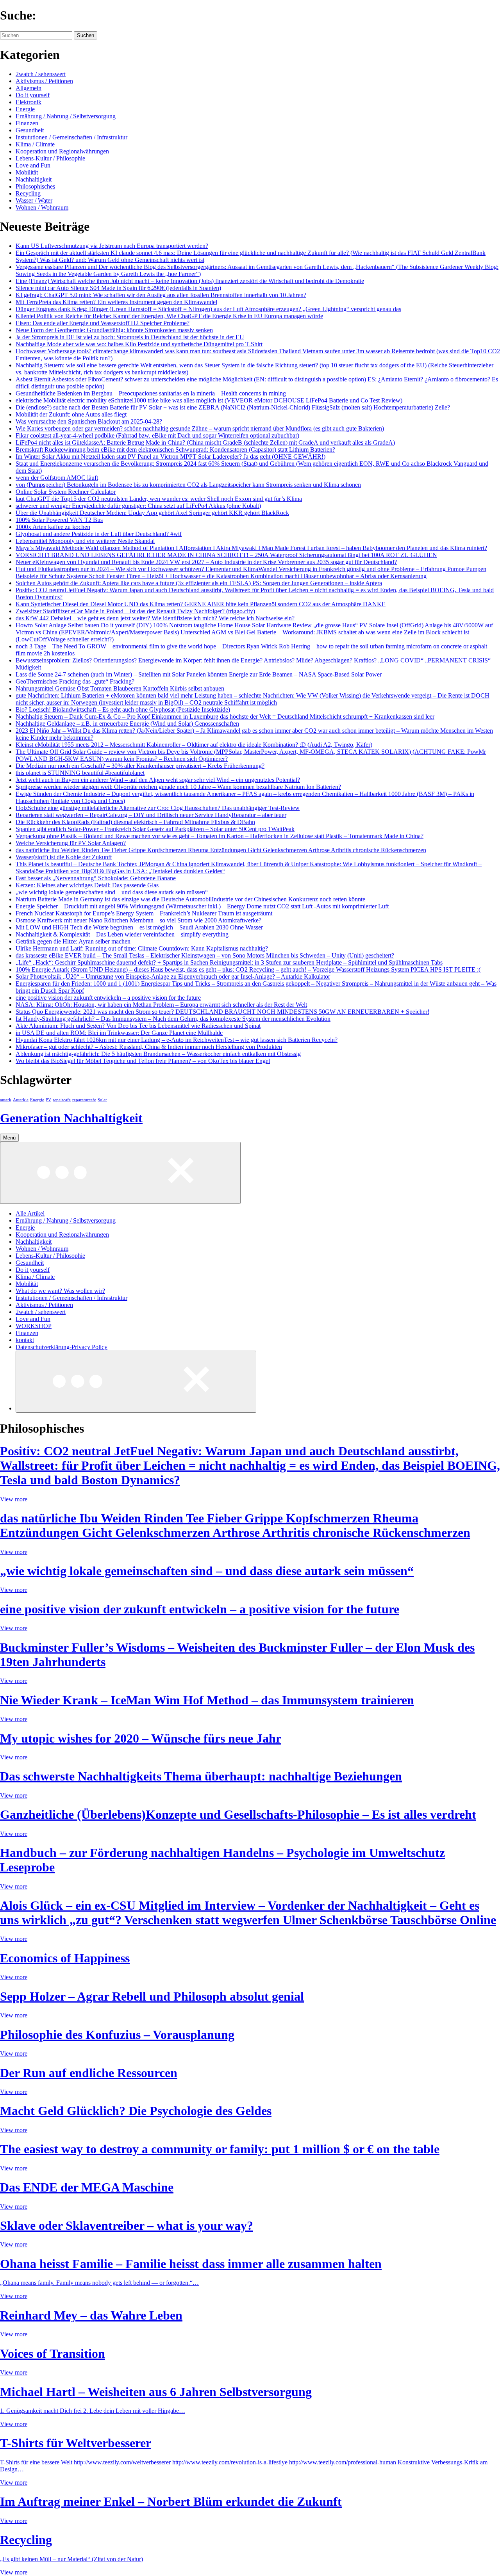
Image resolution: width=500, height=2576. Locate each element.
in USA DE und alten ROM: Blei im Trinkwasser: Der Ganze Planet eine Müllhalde (119, 1033)
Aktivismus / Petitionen (44, 81)
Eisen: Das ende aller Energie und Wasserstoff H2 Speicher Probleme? (103, 323)
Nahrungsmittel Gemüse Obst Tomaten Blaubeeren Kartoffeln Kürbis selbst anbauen (120, 688)
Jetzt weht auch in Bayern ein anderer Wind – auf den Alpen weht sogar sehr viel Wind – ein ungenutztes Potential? (158, 780)
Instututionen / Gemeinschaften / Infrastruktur (71, 137)
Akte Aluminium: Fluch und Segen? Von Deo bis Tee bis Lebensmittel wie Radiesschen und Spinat (138, 1026)
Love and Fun (33, 165)
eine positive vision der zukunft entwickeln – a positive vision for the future (108, 998)
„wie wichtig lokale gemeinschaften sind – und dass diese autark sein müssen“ (112, 892)
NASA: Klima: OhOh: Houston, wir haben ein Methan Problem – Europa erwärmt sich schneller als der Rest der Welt (161, 1005)
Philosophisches (35, 186)
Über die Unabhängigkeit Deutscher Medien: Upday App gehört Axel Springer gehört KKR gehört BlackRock (152, 513)
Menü (9, 1138)
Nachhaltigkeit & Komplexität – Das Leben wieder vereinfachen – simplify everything (122, 934)
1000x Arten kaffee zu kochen (53, 527)
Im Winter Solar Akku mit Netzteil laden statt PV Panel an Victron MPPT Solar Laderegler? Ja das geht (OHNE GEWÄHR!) (171, 457)
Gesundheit (30, 130)
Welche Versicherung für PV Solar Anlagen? (71, 843)
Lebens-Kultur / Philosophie (50, 158)
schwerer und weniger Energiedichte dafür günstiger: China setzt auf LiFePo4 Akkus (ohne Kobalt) (138, 506)
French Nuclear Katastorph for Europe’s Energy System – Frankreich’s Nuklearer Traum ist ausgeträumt (144, 913)
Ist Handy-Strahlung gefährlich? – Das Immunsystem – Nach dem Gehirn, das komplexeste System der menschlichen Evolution (173, 1019)
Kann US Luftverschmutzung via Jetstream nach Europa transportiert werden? (112, 246)
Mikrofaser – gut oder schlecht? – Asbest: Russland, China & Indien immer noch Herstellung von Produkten (149, 1047)
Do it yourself (33, 95)
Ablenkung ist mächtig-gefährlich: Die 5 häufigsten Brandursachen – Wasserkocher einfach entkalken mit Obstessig (158, 1054)
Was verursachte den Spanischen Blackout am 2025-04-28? (89, 421)
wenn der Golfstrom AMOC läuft (57, 478)
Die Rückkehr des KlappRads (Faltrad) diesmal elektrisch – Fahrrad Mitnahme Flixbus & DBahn (135, 822)
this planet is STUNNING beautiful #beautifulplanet (80, 773)
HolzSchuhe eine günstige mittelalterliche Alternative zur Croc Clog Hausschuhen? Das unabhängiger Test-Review (158, 808)
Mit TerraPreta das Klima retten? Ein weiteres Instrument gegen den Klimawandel (116, 302)
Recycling (28, 193)
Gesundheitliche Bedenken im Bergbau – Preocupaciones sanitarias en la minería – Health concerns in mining (151, 393)
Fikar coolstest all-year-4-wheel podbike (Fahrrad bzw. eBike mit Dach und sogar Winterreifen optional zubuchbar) (157, 435)
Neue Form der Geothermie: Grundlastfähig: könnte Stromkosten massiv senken (114, 330)
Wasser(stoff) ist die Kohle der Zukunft (64, 857)
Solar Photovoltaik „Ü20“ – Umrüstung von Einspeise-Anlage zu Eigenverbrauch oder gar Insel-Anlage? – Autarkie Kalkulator (173, 976)
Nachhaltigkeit (34, 179)
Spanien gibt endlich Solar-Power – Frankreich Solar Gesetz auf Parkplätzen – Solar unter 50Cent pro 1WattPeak (155, 829)
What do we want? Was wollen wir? (60, 1291)
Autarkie (21, 1100)
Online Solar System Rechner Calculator (66, 492)
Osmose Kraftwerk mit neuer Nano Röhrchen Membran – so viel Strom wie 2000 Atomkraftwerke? (138, 920)
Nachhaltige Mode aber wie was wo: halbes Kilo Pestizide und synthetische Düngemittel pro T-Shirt (139, 344)
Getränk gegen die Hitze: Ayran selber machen (73, 941)
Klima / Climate (35, 144)
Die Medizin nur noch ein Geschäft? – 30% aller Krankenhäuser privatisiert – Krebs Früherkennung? (140, 766)
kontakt (25, 1340)
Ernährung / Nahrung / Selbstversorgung (66, 116)
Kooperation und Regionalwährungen (62, 151)
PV (48, 1100)
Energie (25, 109)
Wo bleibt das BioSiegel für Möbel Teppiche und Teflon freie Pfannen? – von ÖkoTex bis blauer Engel (143, 1061)
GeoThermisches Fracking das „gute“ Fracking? (75, 681)
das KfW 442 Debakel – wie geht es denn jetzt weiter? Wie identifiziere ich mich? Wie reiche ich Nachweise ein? (155, 618)
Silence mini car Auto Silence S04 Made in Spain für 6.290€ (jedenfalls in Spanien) (118, 288)
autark (6, 1100)
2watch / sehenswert (41, 74)
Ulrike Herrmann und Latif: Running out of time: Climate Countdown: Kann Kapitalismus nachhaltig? (142, 948)
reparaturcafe (84, 1100)
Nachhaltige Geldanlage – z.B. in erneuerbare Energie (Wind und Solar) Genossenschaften (127, 724)
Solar (102, 1100)
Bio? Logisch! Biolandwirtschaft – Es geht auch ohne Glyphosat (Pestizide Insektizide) (123, 709)
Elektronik (29, 102)
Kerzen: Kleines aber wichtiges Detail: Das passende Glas (87, 885)
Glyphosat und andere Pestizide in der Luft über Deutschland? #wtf (99, 534)
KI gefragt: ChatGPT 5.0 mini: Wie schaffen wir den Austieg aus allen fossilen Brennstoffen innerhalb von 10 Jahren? (161, 295)
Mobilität (27, 172)
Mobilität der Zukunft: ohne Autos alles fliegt (71, 414)
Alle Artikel (30, 1213)
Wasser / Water (34, 200)
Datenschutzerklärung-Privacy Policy (62, 1347)
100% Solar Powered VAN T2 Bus (59, 520)
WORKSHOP (34, 1326)
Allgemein (29, 88)
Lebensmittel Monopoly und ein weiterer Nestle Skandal (85, 541)
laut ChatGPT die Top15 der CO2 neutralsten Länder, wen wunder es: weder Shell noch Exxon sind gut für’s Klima (159, 499)
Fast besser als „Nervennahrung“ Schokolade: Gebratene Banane (96, 878)
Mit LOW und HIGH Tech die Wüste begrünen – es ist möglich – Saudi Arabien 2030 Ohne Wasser (139, 927)
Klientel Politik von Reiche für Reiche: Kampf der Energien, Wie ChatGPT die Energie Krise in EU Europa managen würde (169, 316)
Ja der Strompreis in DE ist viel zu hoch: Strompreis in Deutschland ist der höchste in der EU (130, 337)
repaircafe (62, 1100)
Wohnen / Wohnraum (42, 207)
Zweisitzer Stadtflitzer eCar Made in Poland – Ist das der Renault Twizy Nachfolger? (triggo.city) (135, 611)
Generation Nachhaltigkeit (71, 1118)
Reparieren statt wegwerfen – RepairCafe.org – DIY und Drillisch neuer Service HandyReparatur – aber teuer (151, 815)
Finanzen (27, 123)
